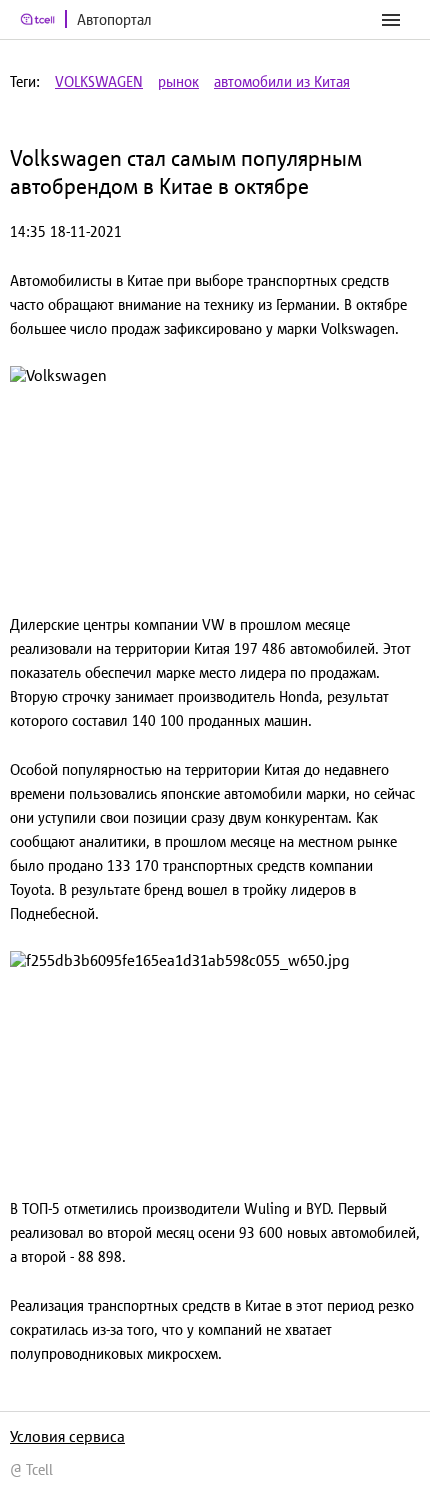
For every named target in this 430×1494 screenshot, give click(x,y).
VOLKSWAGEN (99, 81)
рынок (178, 81)
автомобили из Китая (282, 81)
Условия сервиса (67, 1436)
